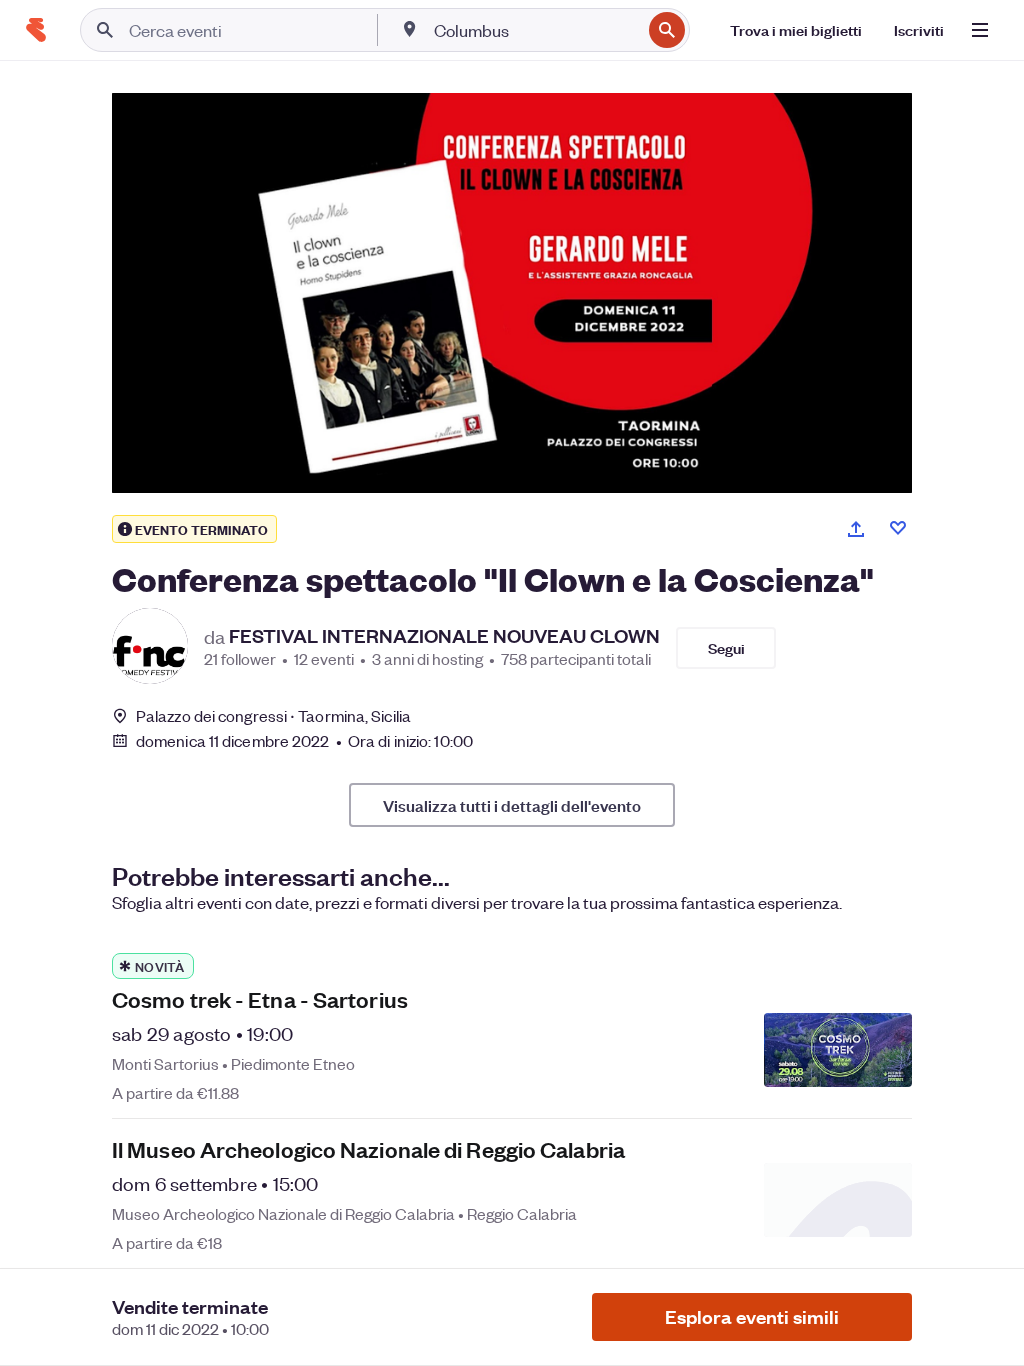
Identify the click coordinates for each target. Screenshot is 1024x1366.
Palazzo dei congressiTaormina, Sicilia (273, 715)
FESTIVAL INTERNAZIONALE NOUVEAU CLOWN (444, 636)
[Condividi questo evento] (856, 529)
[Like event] (898, 528)
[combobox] (535, 30)
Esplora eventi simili (752, 1316)
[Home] (36, 30)
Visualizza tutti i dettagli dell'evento (512, 805)
